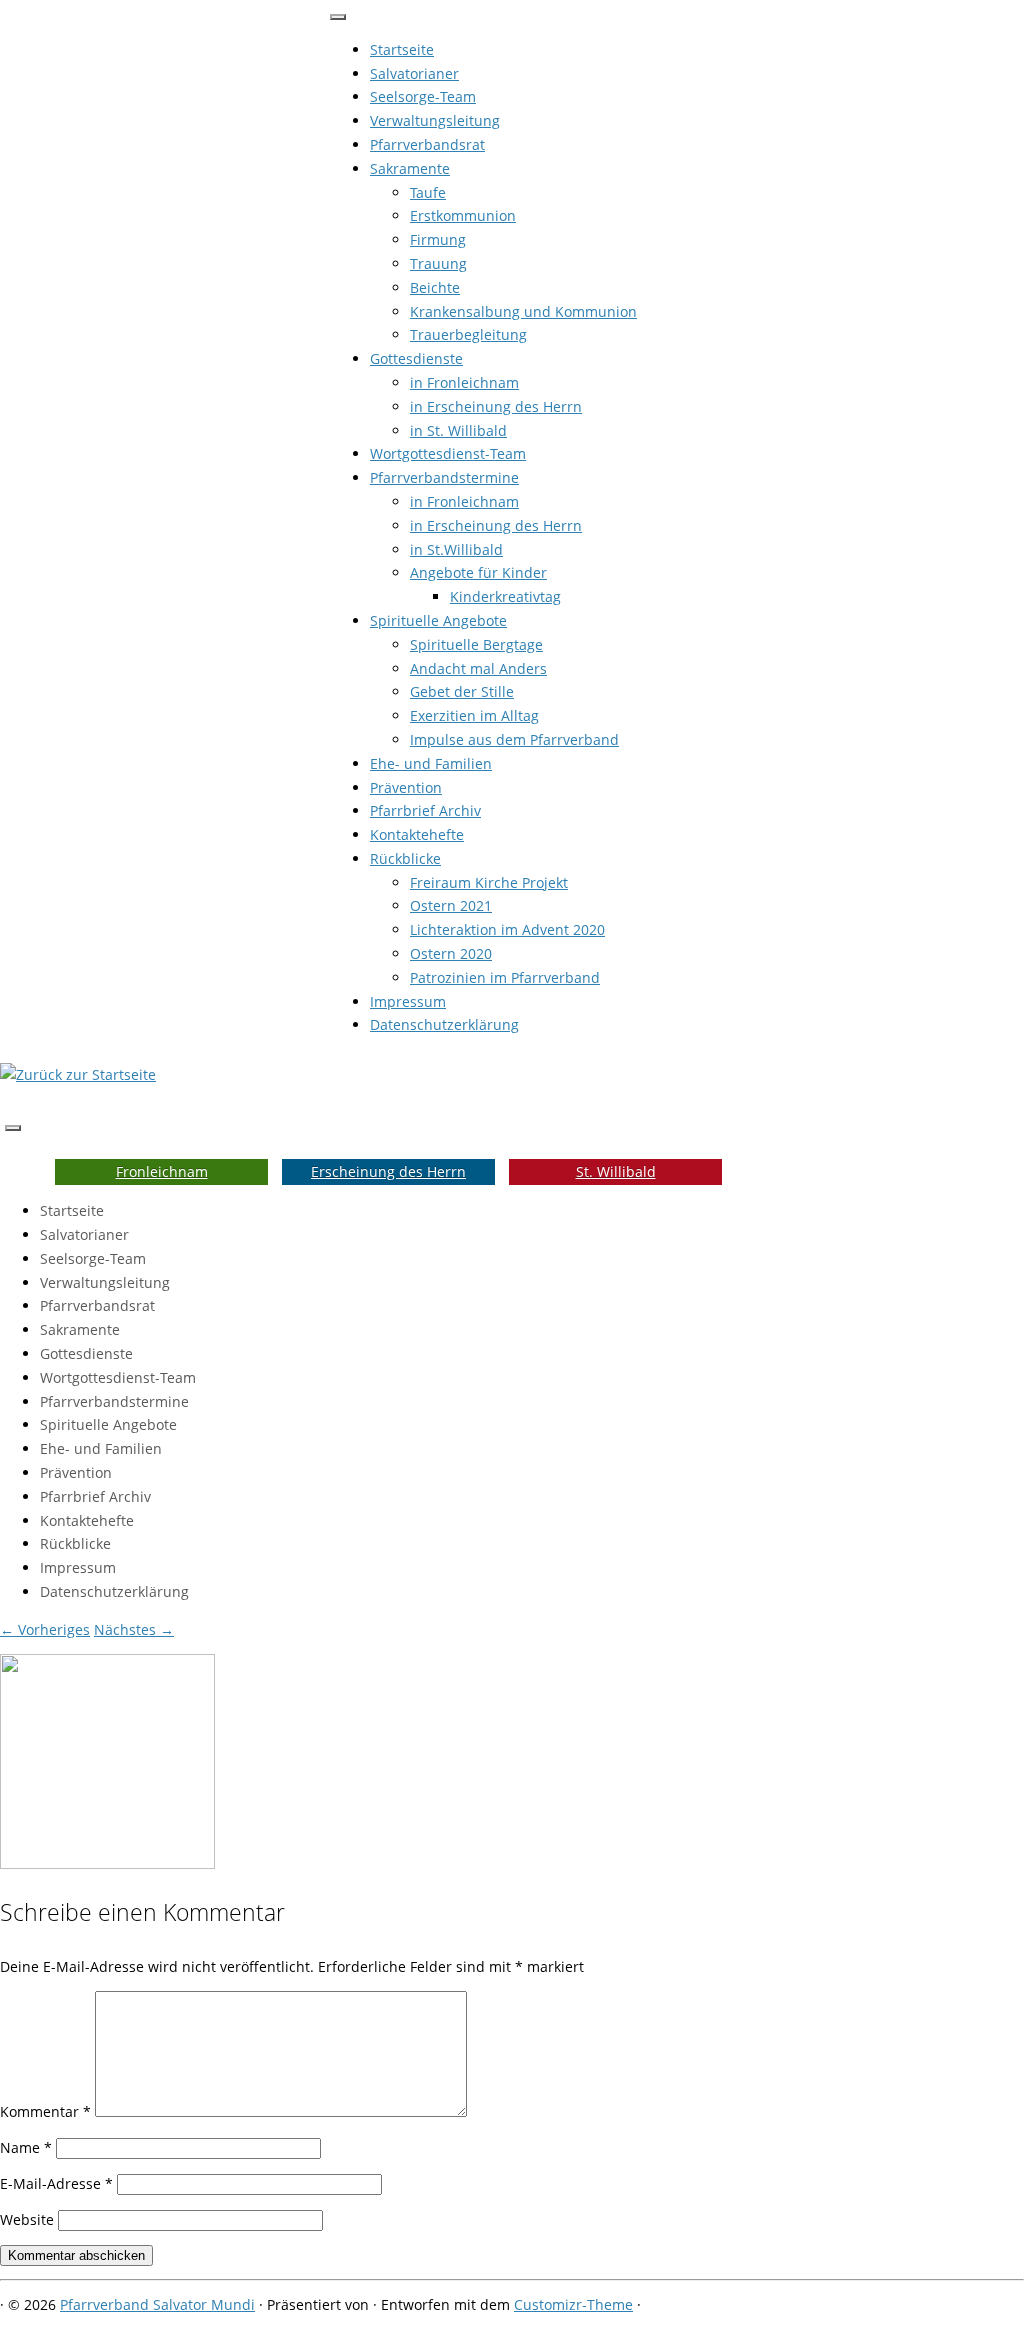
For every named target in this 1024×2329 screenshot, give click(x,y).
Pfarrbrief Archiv (425, 810)
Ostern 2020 (451, 953)
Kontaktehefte (417, 834)
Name (26, 2147)
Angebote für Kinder (478, 572)
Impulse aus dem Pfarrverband (514, 739)
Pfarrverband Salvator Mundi (157, 2304)
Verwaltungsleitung (435, 120)
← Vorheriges (45, 1629)
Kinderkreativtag (505, 596)
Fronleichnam (162, 1171)
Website (27, 2219)
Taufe (428, 192)
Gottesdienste (416, 358)
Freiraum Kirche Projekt (489, 882)
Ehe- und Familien (431, 763)
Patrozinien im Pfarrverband (505, 977)
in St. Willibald (458, 430)
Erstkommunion (463, 215)
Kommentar (45, 2111)
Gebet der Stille (462, 691)
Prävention (406, 787)
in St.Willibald (456, 549)
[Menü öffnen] (13, 1128)
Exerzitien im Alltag (474, 715)
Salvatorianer (414, 73)
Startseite (402, 49)
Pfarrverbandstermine (444, 477)
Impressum (408, 1001)
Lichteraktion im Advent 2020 (507, 929)
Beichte (435, 287)
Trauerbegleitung (468, 334)
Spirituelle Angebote (438, 620)
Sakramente (410, 168)
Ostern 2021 (451, 905)
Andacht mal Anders (478, 668)
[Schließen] (338, 17)
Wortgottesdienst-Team (448, 453)
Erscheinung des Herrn (388, 1171)
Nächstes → (134, 1629)
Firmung (438, 239)
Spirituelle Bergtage (476, 644)
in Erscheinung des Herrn (496, 406)
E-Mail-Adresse (56, 2183)
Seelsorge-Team (423, 96)
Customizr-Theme (573, 2304)
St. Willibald (616, 1171)
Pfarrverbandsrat (427, 144)
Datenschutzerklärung (444, 1024)
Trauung (438, 263)
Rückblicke (405, 858)
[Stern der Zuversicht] (107, 1863)
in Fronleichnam (464, 382)
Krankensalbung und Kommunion (523, 311)
